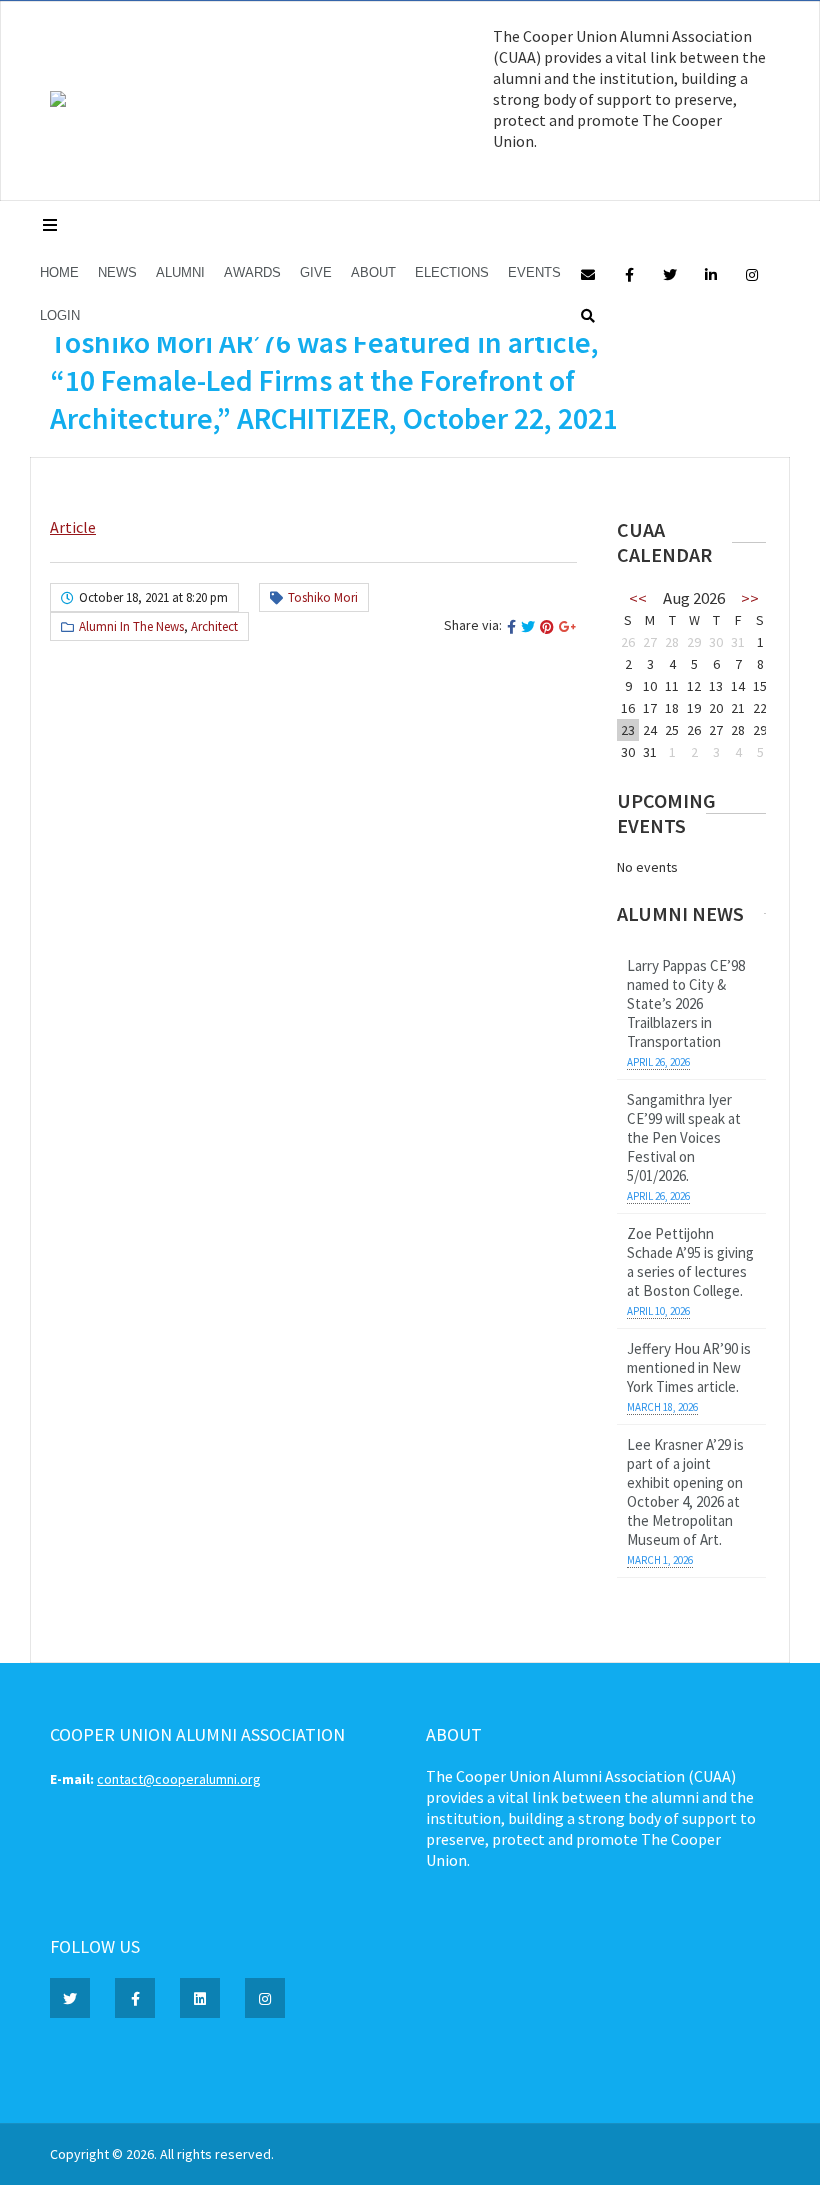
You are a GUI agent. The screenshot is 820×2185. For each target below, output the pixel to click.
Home (59, 272)
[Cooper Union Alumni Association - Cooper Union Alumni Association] (58, 102)
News (117, 272)
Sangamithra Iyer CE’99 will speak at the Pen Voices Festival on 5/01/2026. (684, 1137)
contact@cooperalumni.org (179, 1779)
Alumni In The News (131, 626)
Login (60, 315)
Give (316, 272)
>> (750, 598)
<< (638, 598)
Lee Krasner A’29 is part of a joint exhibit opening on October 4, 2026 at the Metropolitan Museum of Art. (685, 1492)
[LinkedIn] (711, 273)
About (373, 272)
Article (73, 527)
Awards (252, 272)
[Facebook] (629, 273)
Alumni (180, 272)
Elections (452, 272)
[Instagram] (752, 273)
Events (534, 272)
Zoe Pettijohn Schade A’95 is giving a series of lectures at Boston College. (690, 1262)
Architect (214, 626)
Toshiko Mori (323, 597)
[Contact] (588, 273)
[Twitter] (670, 273)
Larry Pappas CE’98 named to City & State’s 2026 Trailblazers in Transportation (686, 1003)
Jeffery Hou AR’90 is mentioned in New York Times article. (689, 1367)
